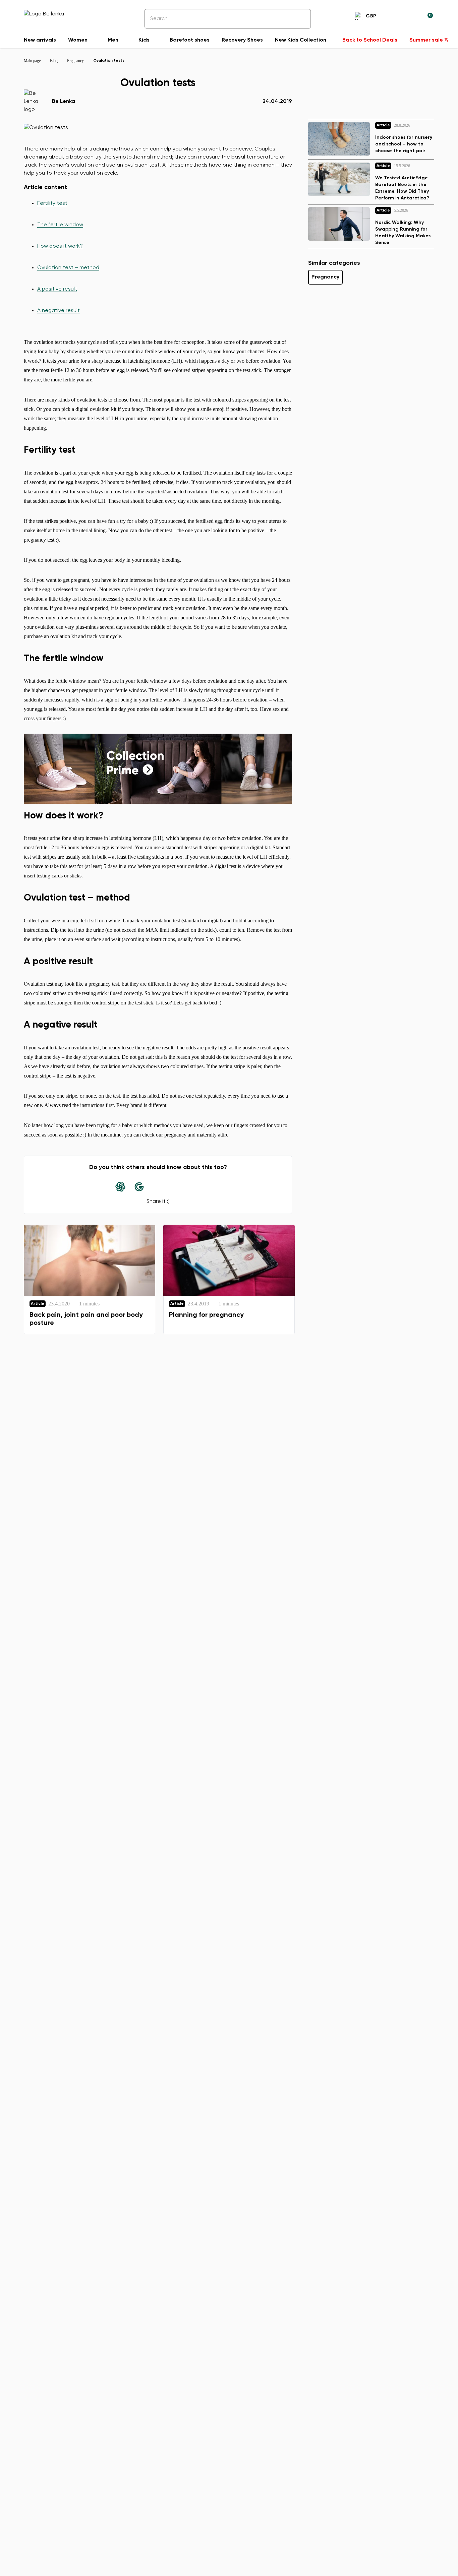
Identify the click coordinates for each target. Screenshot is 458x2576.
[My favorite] (395, 17)
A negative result (59, 311)
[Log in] (411, 17)
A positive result (57, 289)
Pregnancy (325, 277)
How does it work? (60, 246)
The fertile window (60, 225)
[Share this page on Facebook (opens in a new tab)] (158, 1187)
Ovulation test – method (68, 268)
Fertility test (52, 203)
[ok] (301, 19)
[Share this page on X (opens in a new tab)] (177, 1187)
